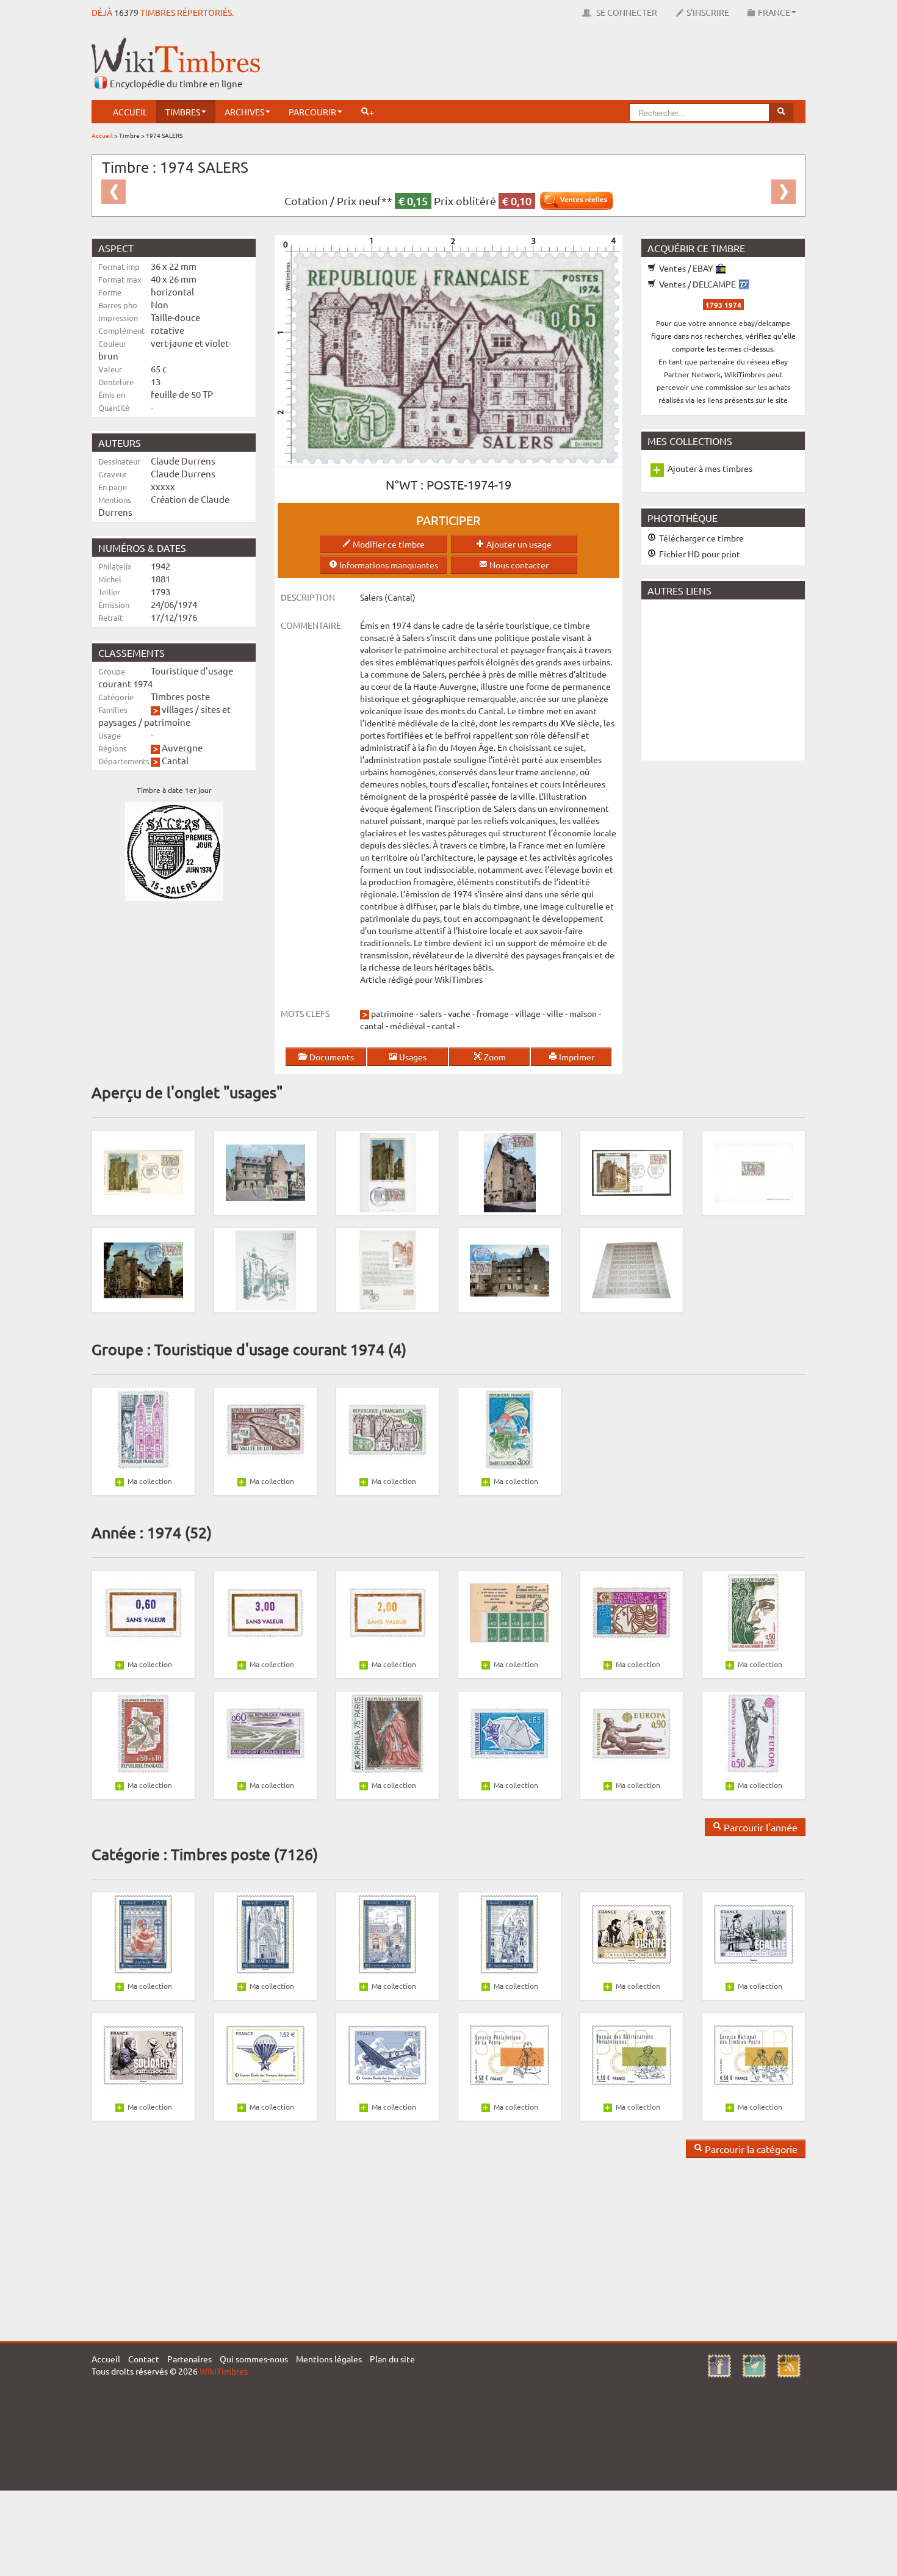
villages (178, 709)
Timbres (183, 112)
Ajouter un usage (518, 544)
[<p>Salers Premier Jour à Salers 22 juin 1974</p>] (632, 1171)
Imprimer (576, 1057)
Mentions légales (329, 2359)
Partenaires (189, 2359)
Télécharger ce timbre (701, 538)
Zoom (494, 1057)
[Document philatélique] (387, 1269)
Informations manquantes (388, 565)
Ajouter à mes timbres (710, 468)
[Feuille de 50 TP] (632, 1269)
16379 (126, 12)
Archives (244, 112)
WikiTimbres (224, 2371)
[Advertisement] (583, 64)
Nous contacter (518, 565)
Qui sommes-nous (254, 2359)
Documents (331, 1057)
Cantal (175, 760)
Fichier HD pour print (699, 554)
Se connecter (626, 12)
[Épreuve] (754, 1171)
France (774, 12)
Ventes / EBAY (686, 268)
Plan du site (392, 2359)
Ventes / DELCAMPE (697, 284)
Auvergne (182, 747)
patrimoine (167, 722)
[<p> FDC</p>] (143, 1171)
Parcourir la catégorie (750, 2149)
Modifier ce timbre (388, 544)
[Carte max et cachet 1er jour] (265, 1171)
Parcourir (312, 112)
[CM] (143, 1269)
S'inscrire (708, 12)
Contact (144, 2359)
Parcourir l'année (759, 1827)
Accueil (130, 112)
